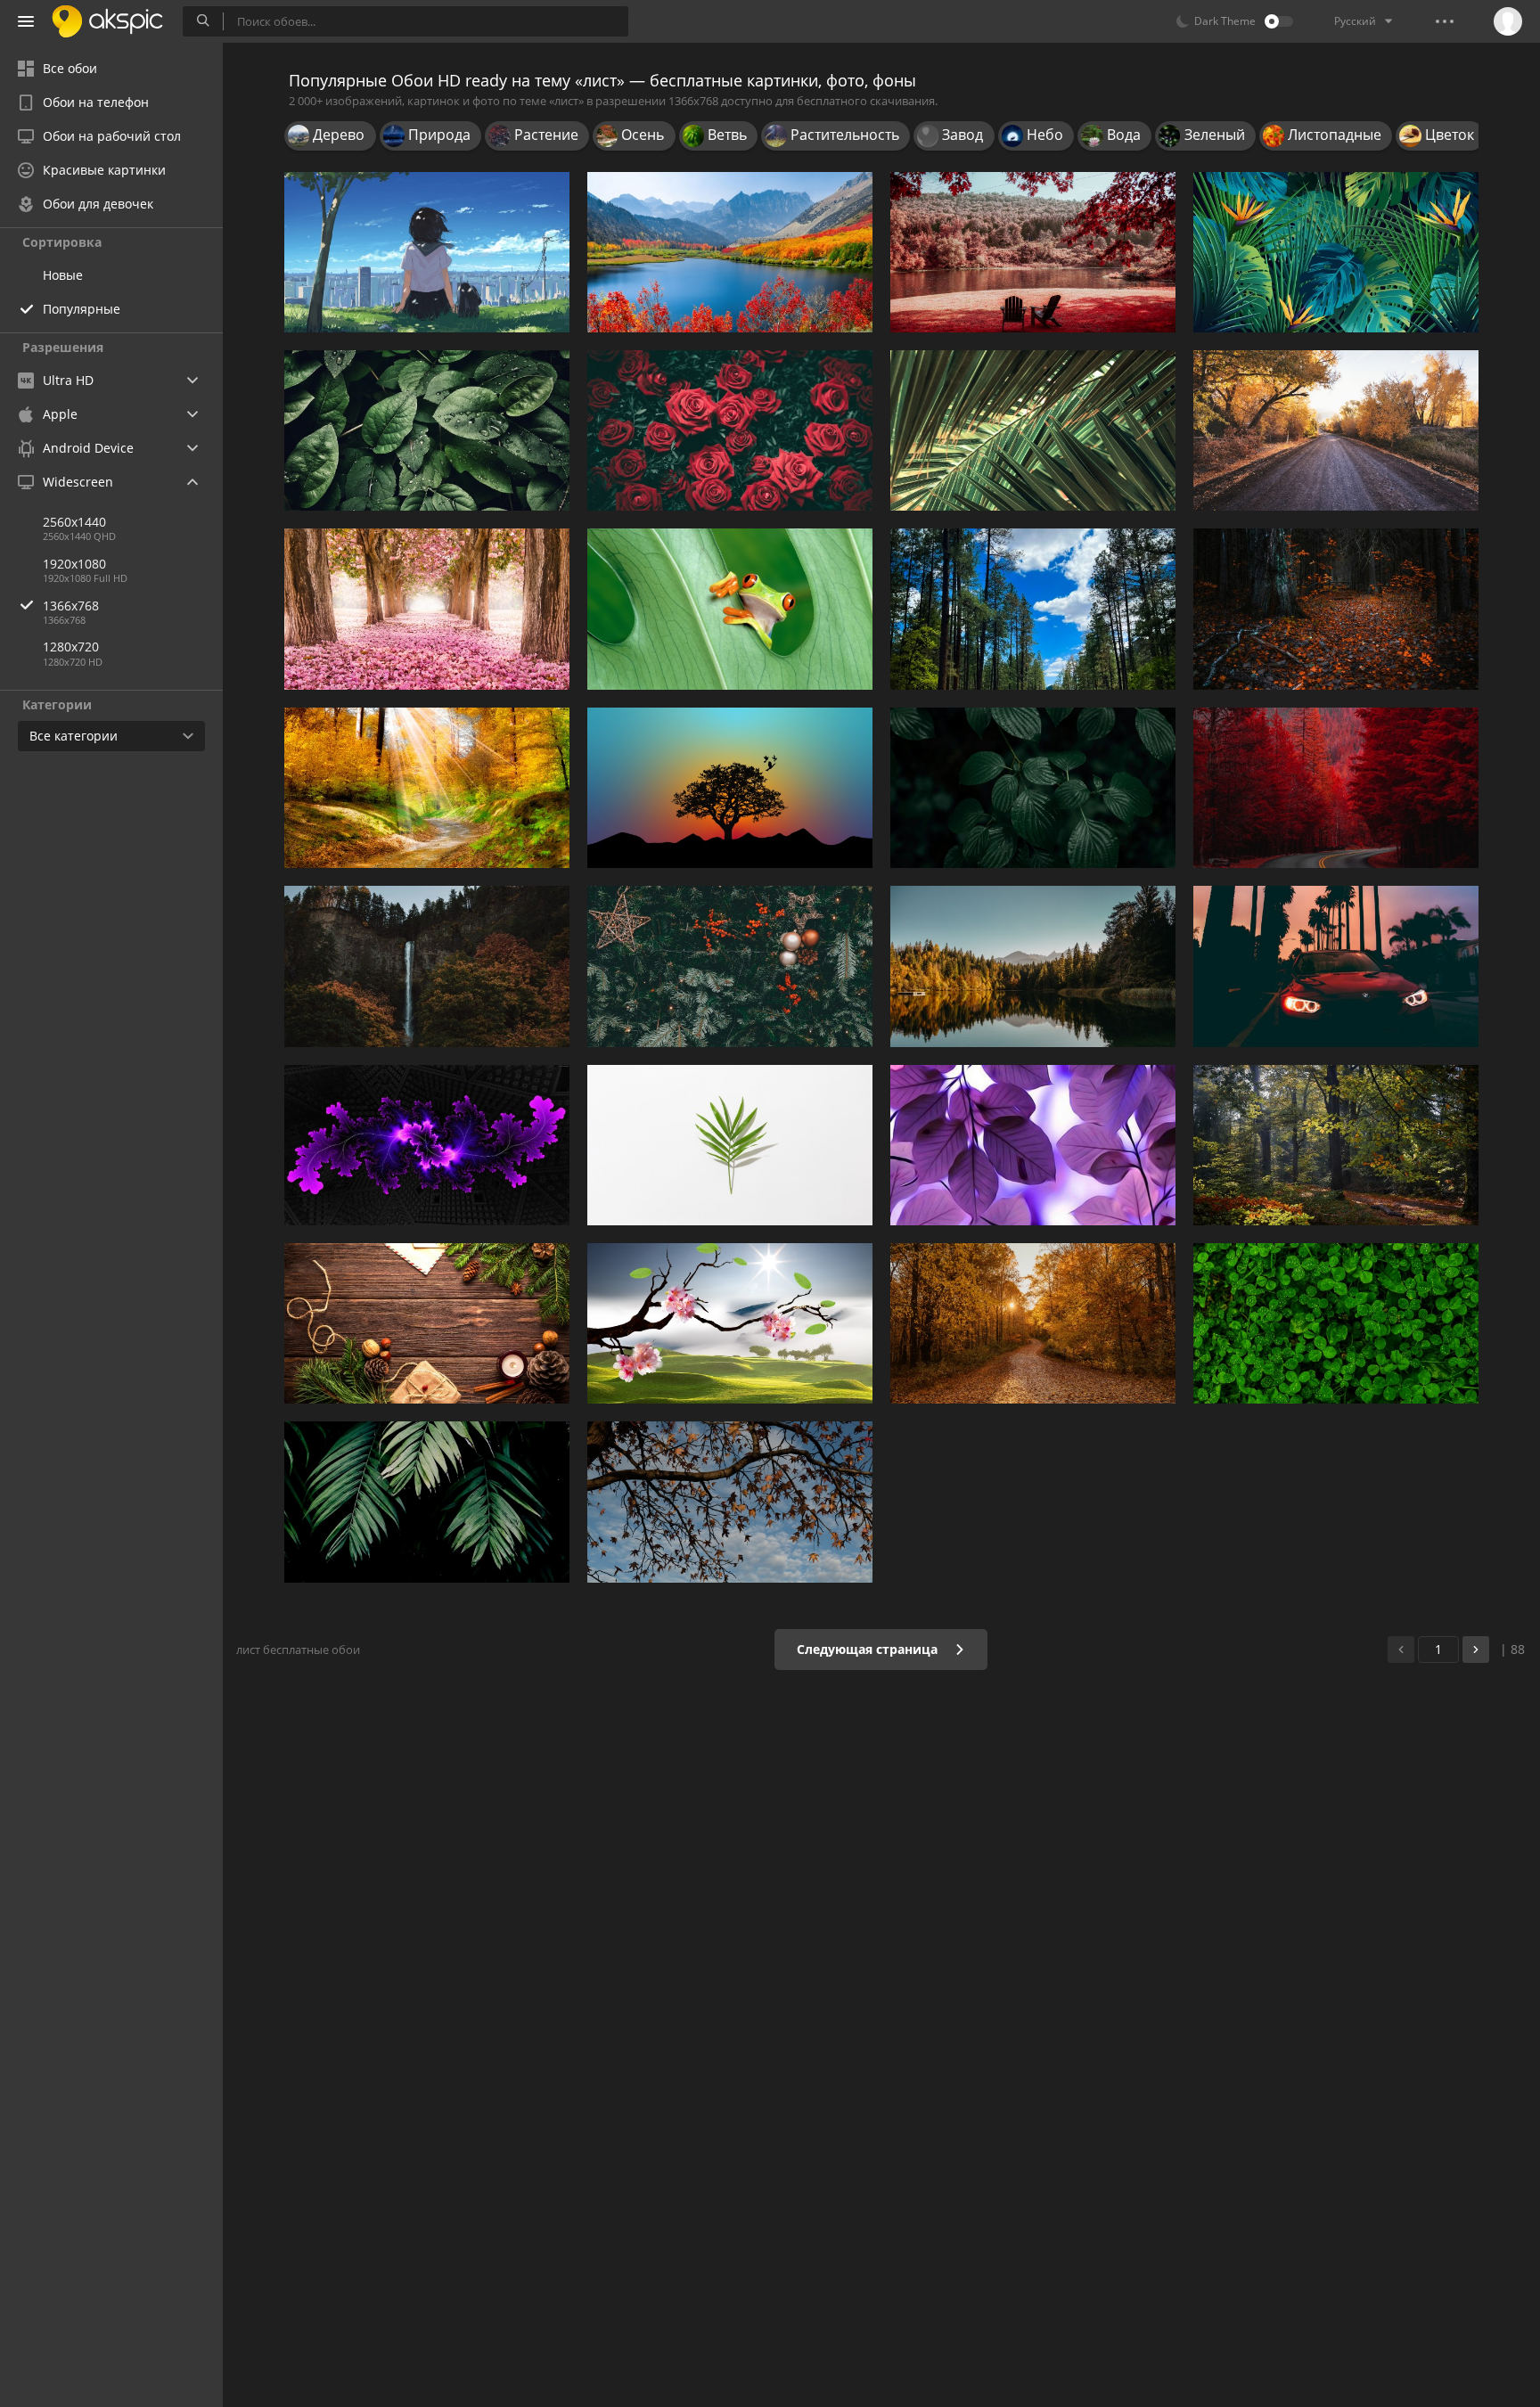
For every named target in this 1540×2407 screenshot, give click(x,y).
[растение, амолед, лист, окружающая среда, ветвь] (427, 1502)
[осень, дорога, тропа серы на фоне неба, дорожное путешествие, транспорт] (1336, 430)
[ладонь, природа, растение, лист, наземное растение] (1033, 430)
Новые (63, 275)
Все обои (70, 68)
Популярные (82, 309)
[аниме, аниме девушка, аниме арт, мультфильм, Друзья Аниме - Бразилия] (427, 252)
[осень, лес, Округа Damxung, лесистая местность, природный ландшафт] (1033, 1323)
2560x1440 (74, 522)
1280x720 (71, 647)
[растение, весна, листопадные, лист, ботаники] (730, 1502)
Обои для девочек (98, 204)
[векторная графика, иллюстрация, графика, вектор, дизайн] (1336, 252)
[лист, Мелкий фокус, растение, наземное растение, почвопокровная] (427, 430)
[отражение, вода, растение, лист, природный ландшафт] (1033, 966)
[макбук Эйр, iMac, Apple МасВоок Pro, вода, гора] (730, 252)
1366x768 (71, 606)
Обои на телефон (96, 102)
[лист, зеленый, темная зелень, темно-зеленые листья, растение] (1033, 788)
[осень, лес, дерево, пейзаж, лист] (427, 788)
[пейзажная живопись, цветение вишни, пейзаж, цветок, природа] (730, 1323)
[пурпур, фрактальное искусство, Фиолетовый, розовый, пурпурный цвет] (427, 1145)
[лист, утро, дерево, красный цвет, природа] (1033, 252)
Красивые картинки (104, 170)
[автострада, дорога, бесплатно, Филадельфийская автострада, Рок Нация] (1033, 609)
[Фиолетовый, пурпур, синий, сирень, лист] (1033, 1145)
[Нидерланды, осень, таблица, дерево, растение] (1336, 1145)
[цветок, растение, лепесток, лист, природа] (730, 430)
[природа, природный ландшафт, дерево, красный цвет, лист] (1336, 788)
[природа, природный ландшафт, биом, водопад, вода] (427, 966)
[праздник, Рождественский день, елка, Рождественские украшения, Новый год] (427, 1323)
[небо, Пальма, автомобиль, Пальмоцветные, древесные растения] (1336, 966)
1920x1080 (74, 564)
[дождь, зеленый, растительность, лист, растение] (1336, 1323)
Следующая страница (869, 1649)
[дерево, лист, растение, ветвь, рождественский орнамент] (730, 966)
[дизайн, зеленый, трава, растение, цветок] (730, 1145)
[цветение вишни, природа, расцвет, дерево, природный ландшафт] (427, 609)
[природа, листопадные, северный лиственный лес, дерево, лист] (1336, 609)
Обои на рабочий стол (112, 136)
